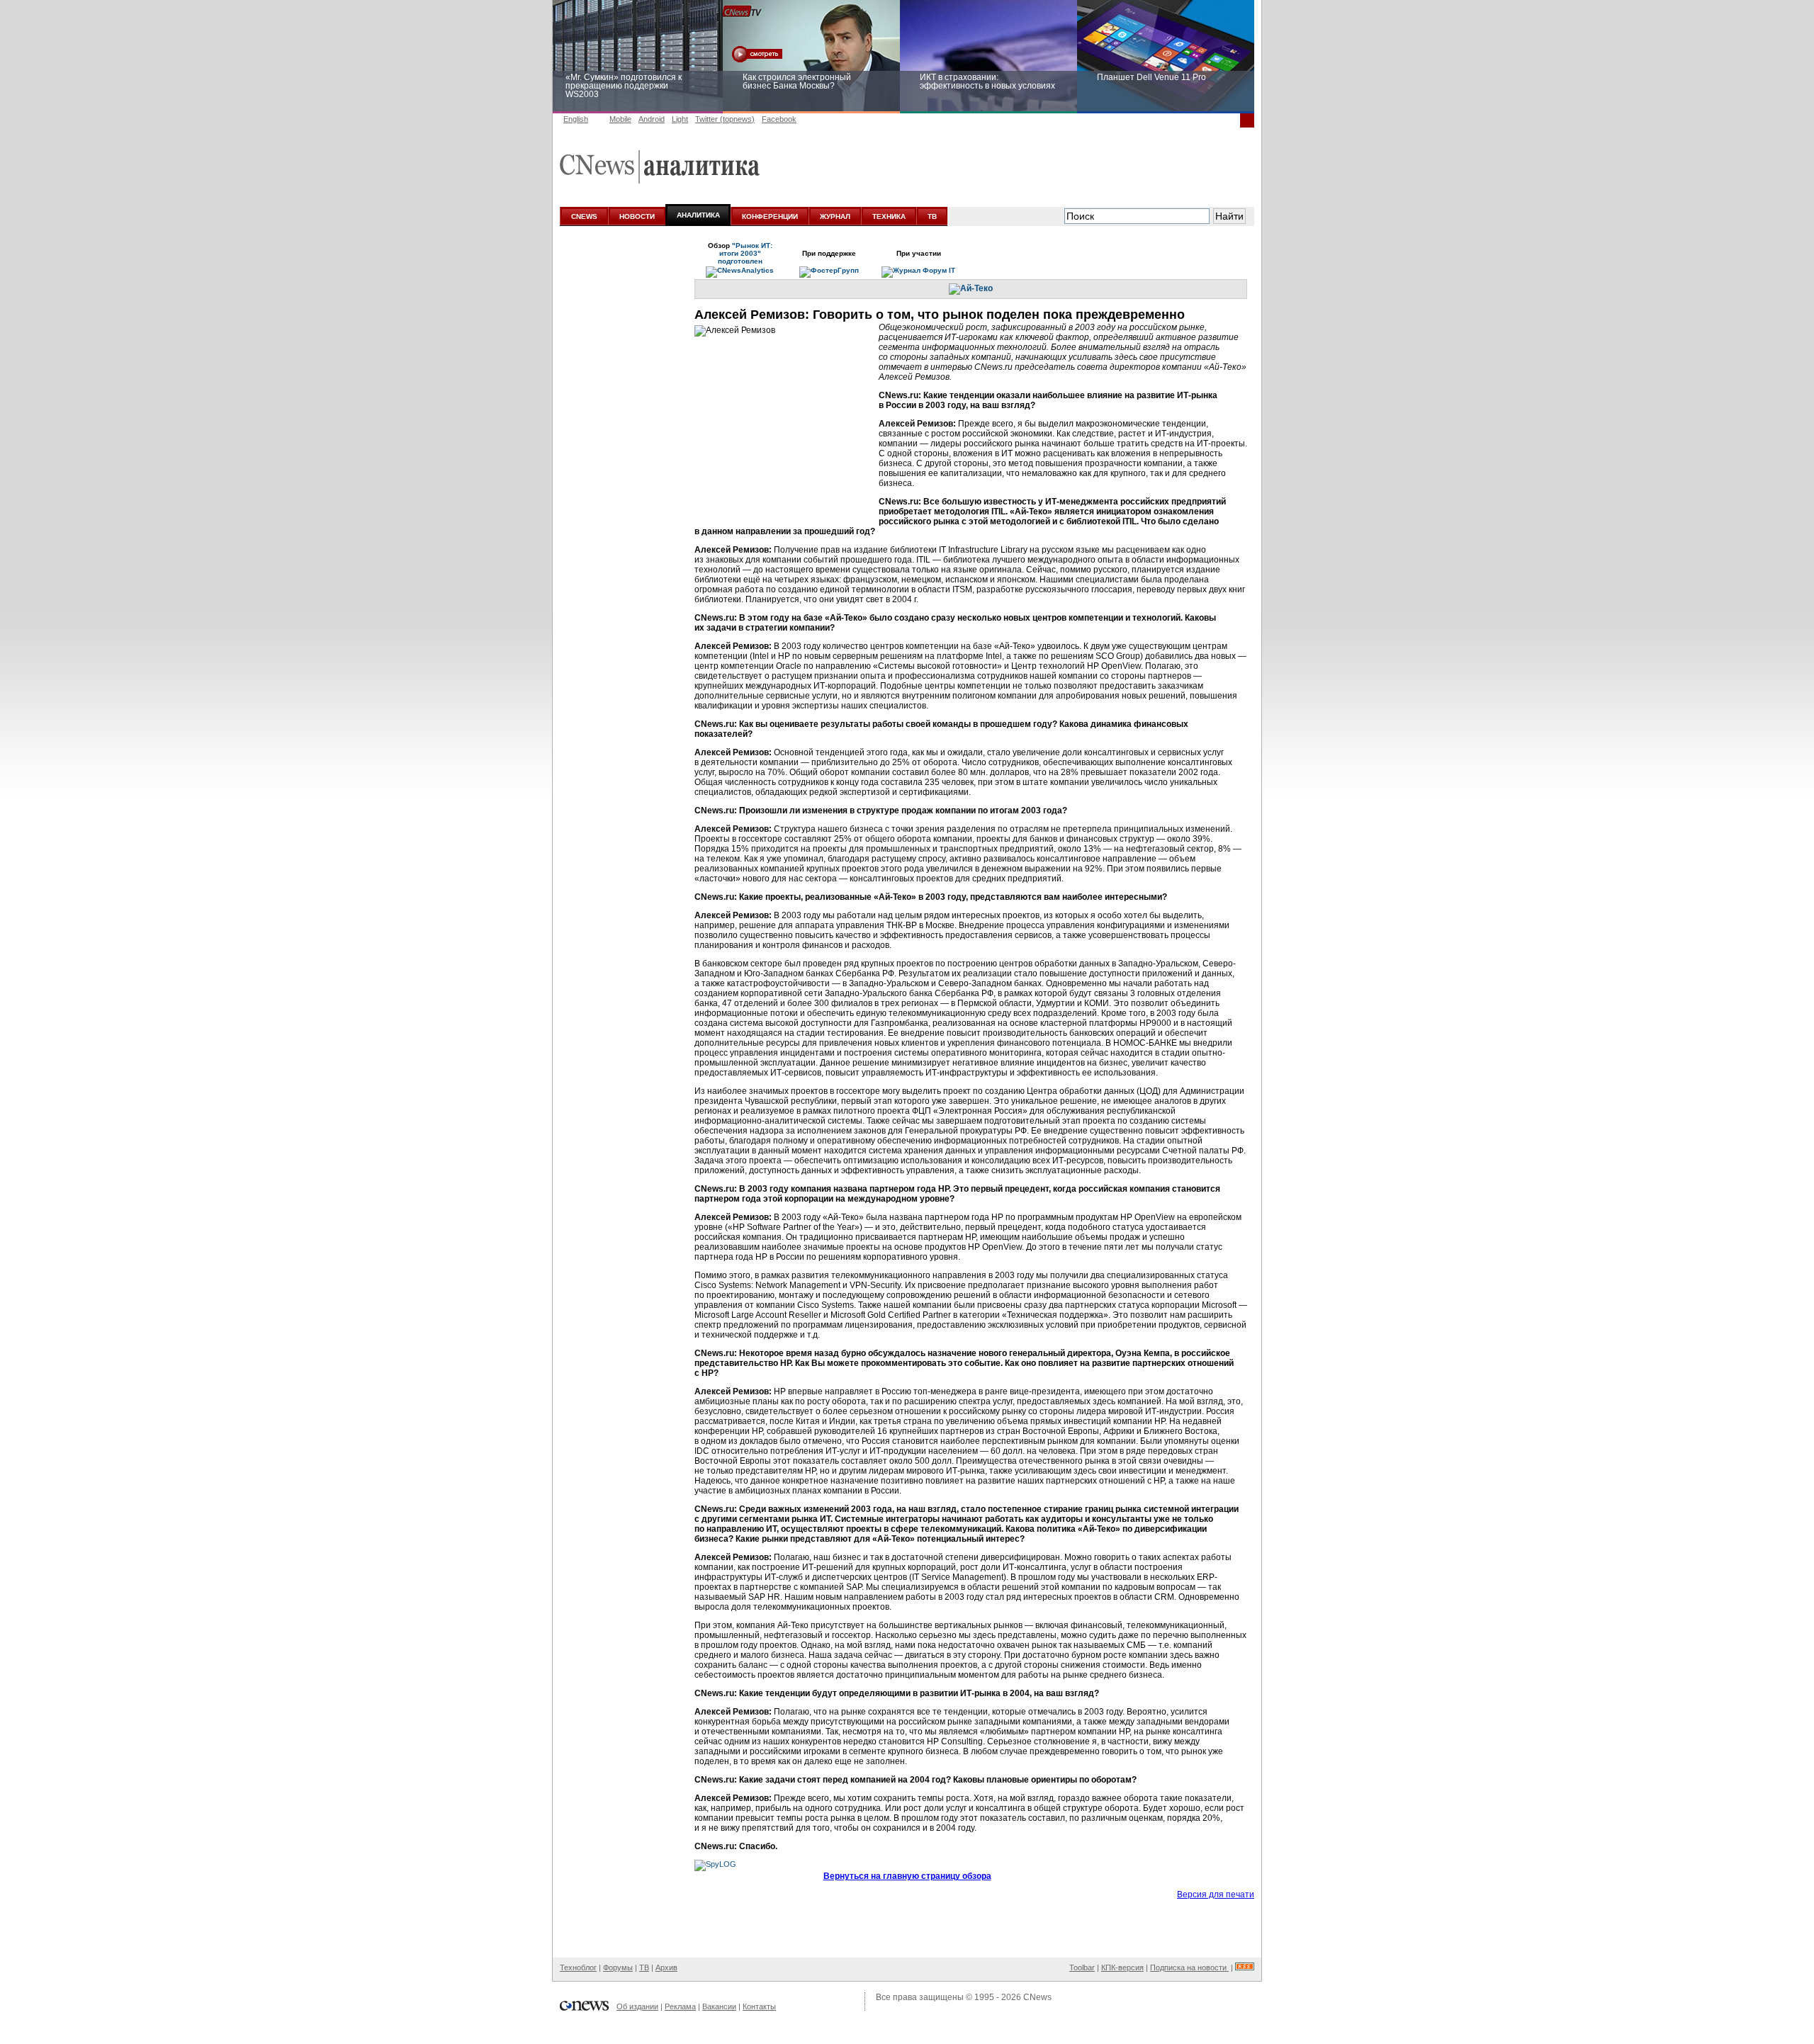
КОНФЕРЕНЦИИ (770, 216)
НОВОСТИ (637, 216)
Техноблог (578, 1967)
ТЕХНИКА (889, 216)
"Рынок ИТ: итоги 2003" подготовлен (745, 253)
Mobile (620, 119)
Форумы (618, 1967)
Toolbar (1082, 1967)
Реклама (680, 2006)
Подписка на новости (1189, 1967)
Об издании (637, 2006)
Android (652, 119)
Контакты (759, 2006)
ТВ (932, 216)
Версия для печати (1216, 1895)
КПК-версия (1122, 1967)
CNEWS (584, 216)
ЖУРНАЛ (835, 216)
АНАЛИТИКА (698, 215)
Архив (666, 1967)
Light (680, 119)
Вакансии (719, 2006)
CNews (1037, 1997)
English (576, 119)
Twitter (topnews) (725, 119)
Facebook (779, 119)
